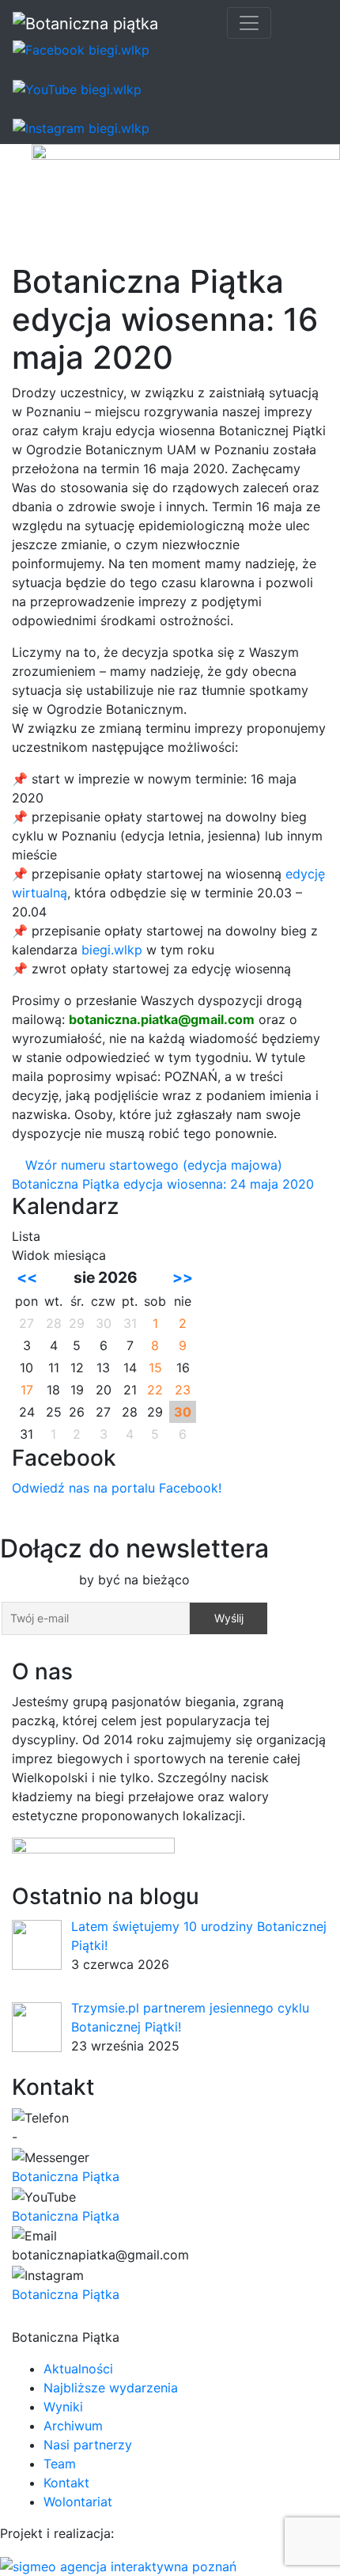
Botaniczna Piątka (66, 2176)
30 (183, 1412)
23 (183, 1390)
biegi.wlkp (112, 950)
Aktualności (78, 2369)
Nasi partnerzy (88, 2445)
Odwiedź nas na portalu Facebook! (117, 1488)
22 (155, 1390)
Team (60, 2464)
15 (155, 1368)
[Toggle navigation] (249, 23)
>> (183, 1277)
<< (27, 1277)
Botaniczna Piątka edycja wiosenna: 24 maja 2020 (165, 1184)
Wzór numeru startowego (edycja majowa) (152, 1165)
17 (27, 1390)
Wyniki (63, 2407)
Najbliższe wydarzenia (111, 2388)
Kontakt (66, 2483)
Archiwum (73, 2426)
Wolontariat (78, 2502)
